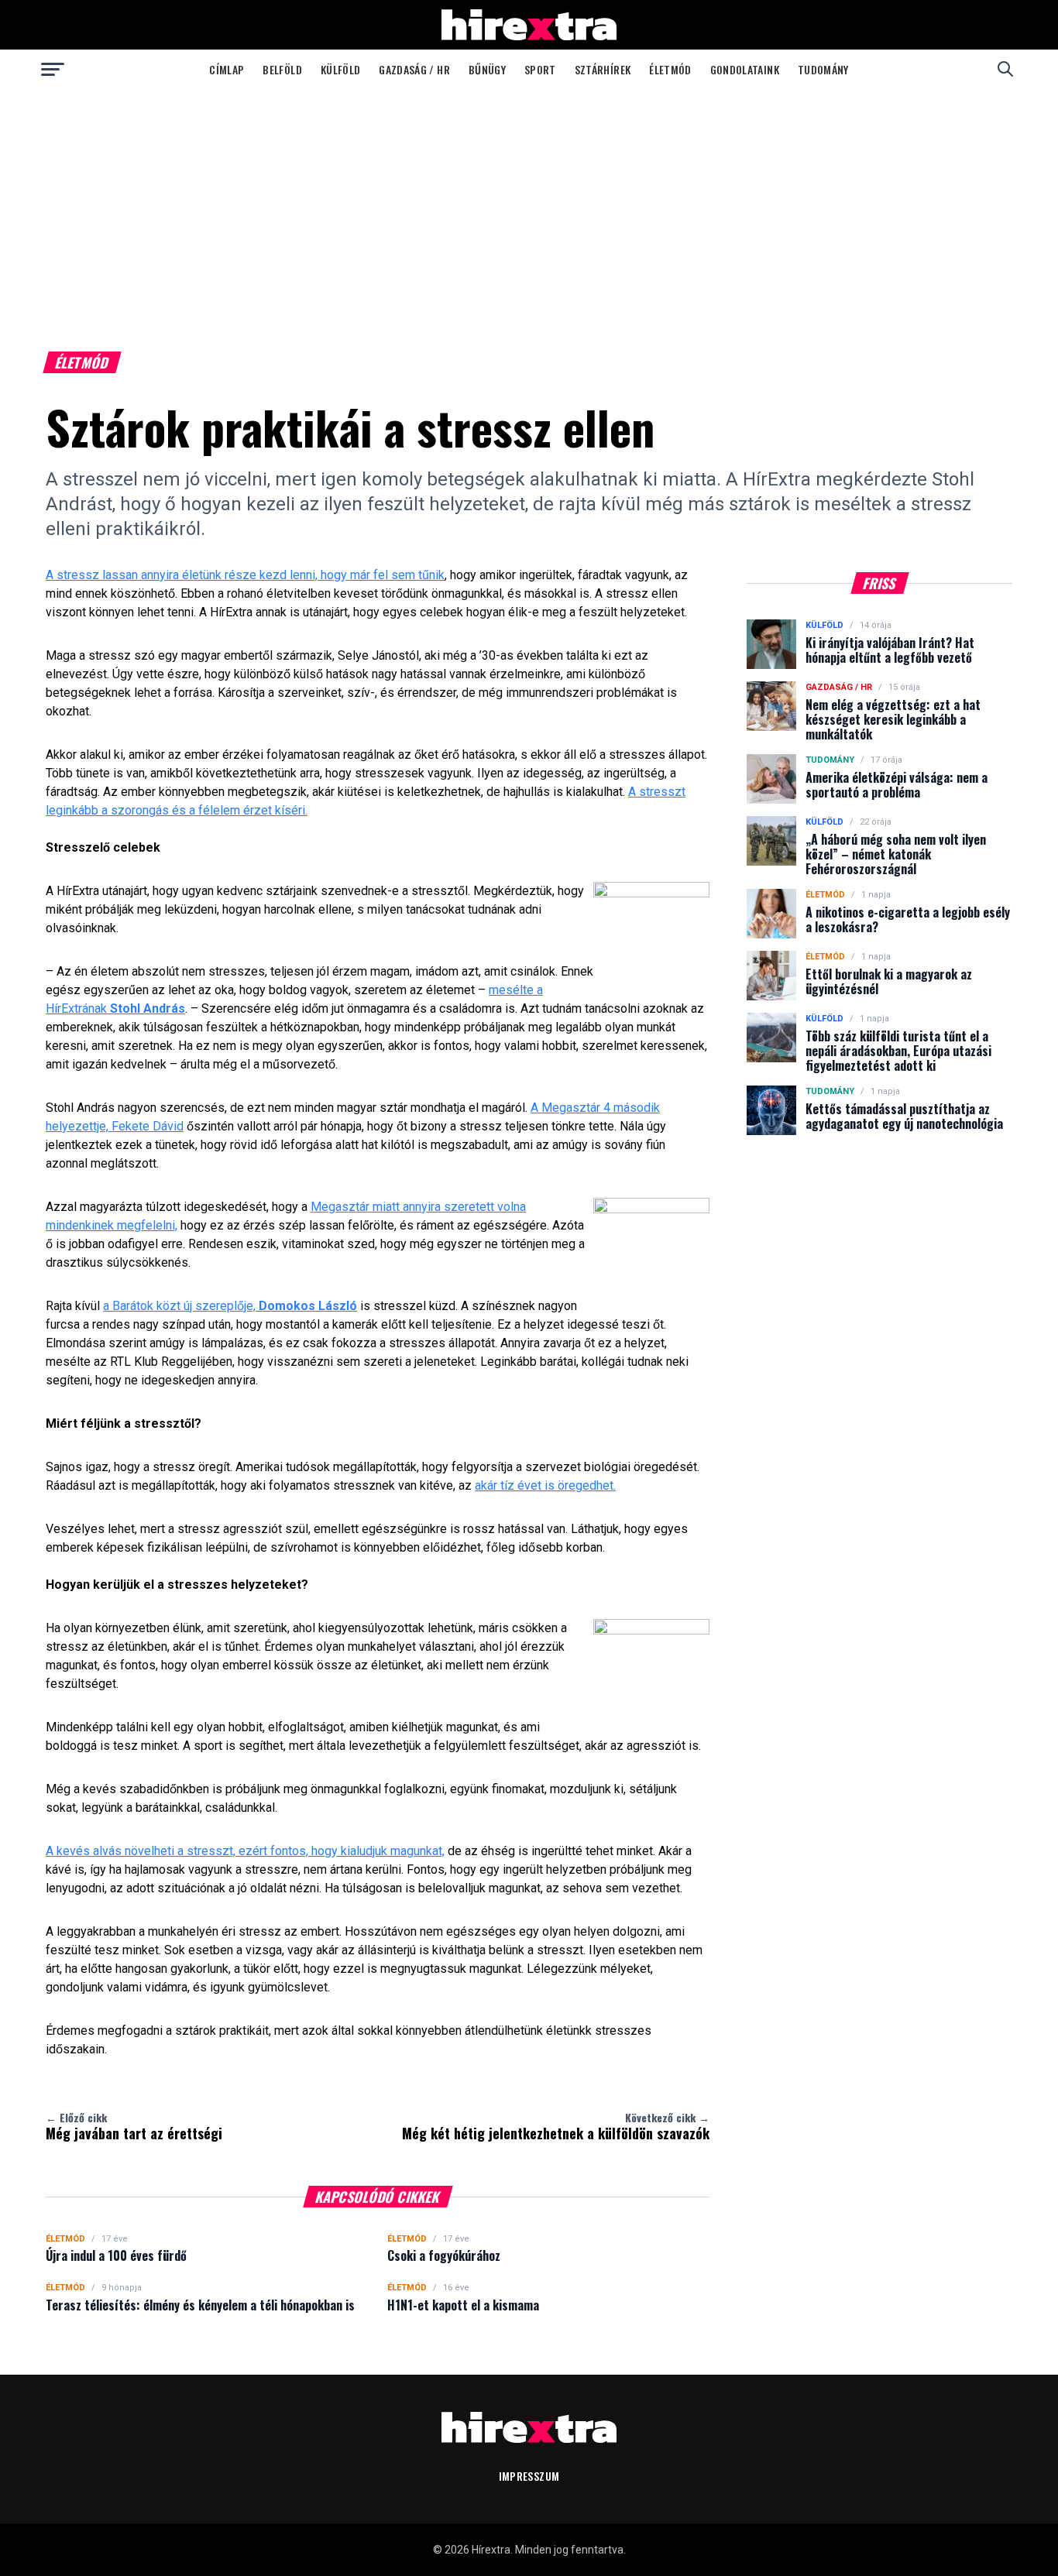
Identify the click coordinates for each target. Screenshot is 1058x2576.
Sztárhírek (603, 69)
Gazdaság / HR (414, 69)
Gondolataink (745, 69)
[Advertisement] (529, 204)
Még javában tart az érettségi (134, 2126)
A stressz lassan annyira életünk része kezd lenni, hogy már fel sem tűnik (245, 575)
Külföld (340, 69)
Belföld (282, 69)
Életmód (670, 69)
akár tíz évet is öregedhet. (545, 1485)
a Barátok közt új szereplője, (230, 1306)
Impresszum (529, 2476)
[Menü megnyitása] (53, 69)
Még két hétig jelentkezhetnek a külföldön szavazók (556, 2126)
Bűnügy (487, 69)
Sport (540, 69)
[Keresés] (1005, 69)
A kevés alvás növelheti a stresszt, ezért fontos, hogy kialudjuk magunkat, (245, 1851)
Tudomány (823, 69)
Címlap (227, 69)
